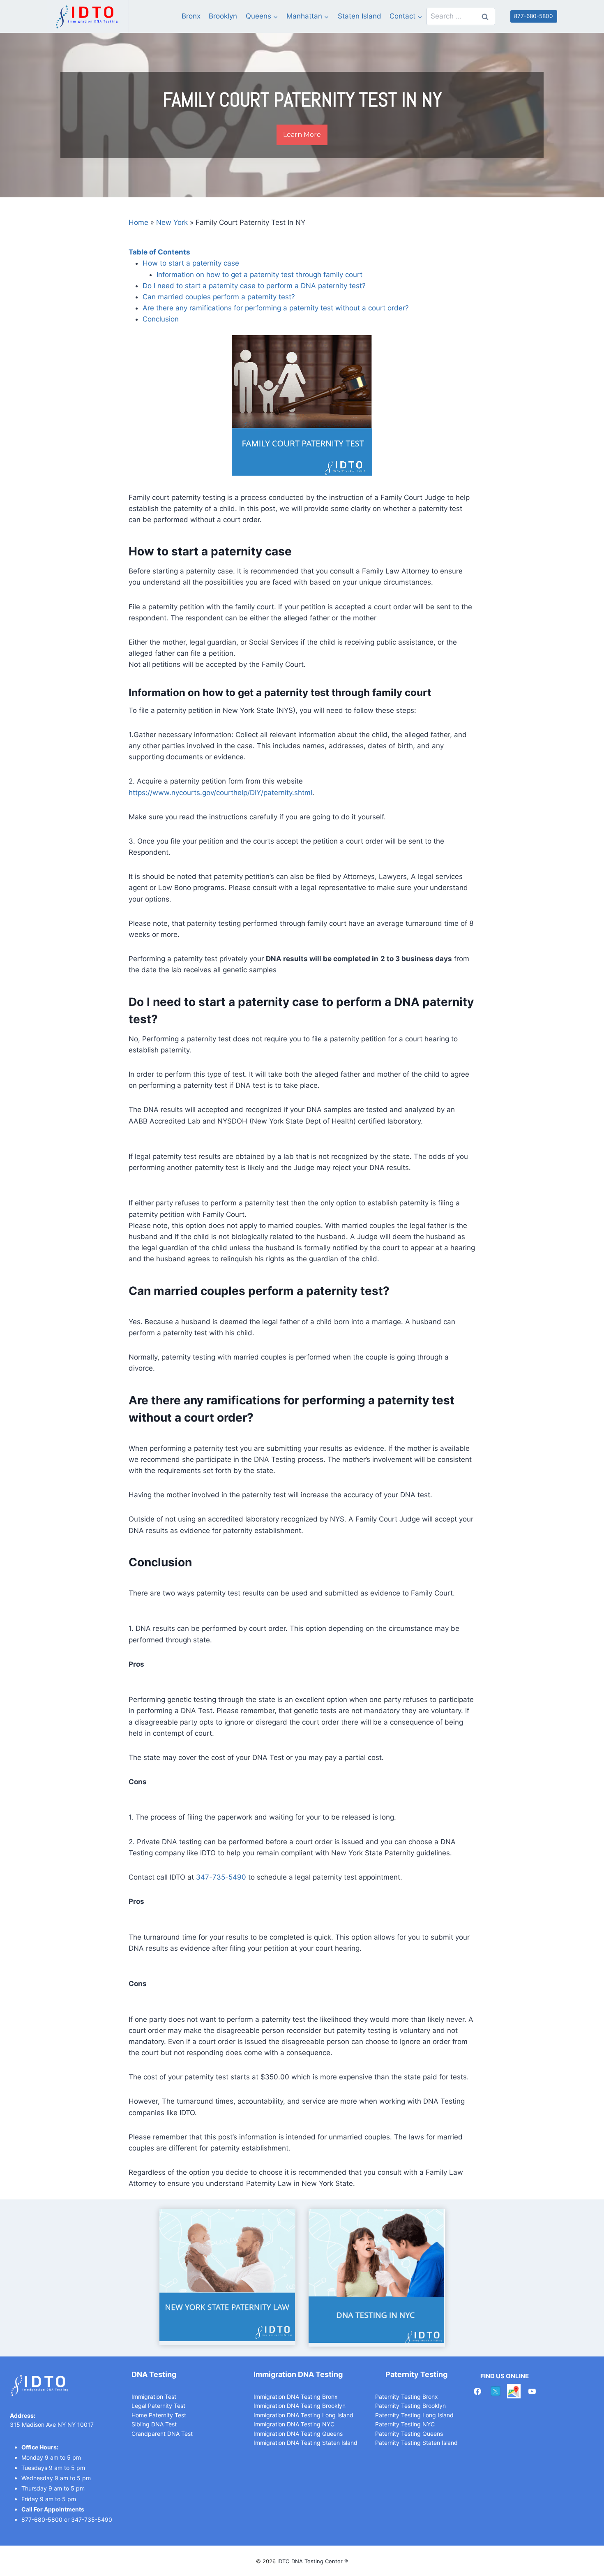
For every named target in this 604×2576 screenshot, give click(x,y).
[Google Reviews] (514, 2391)
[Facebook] (477, 2391)
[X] (496, 2391)
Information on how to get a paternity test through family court (259, 275)
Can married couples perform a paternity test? (219, 297)
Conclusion (161, 319)
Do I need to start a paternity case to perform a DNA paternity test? (254, 286)
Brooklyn (223, 16)
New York (172, 222)
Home (138, 222)
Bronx (191, 16)
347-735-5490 (221, 1877)
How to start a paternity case (191, 263)
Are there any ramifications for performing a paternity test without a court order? (276, 308)
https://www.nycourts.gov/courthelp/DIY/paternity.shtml (220, 793)
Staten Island (360, 16)
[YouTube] (532, 2391)
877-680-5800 (534, 16)
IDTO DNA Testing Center (311, 2561)
